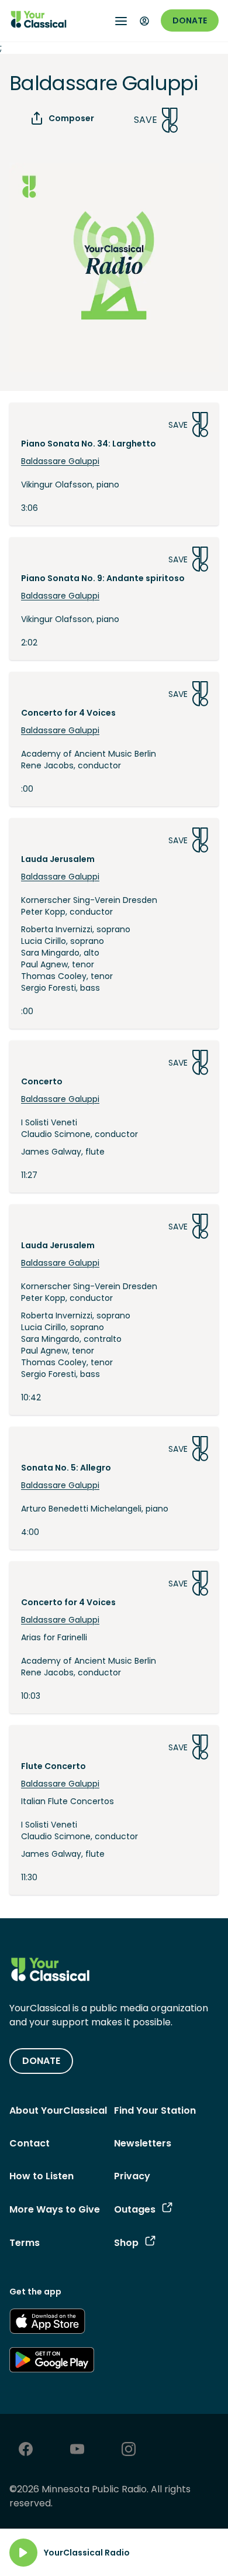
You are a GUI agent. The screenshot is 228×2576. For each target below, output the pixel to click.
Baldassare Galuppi (60, 461)
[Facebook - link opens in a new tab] (26, 2450)
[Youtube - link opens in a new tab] (77, 2450)
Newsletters (143, 2143)
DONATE (41, 2061)
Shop (126, 2243)
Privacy (132, 2176)
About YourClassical (58, 2110)
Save (146, 120)
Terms (25, 2243)
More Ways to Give (55, 2209)
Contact (30, 2143)
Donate (190, 20)
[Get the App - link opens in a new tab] (47, 2323)
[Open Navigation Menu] (121, 21)
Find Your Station (155, 2110)
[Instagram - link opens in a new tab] (129, 2450)
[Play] (23, 2553)
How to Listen (42, 2176)
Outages (135, 2209)
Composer (71, 118)
